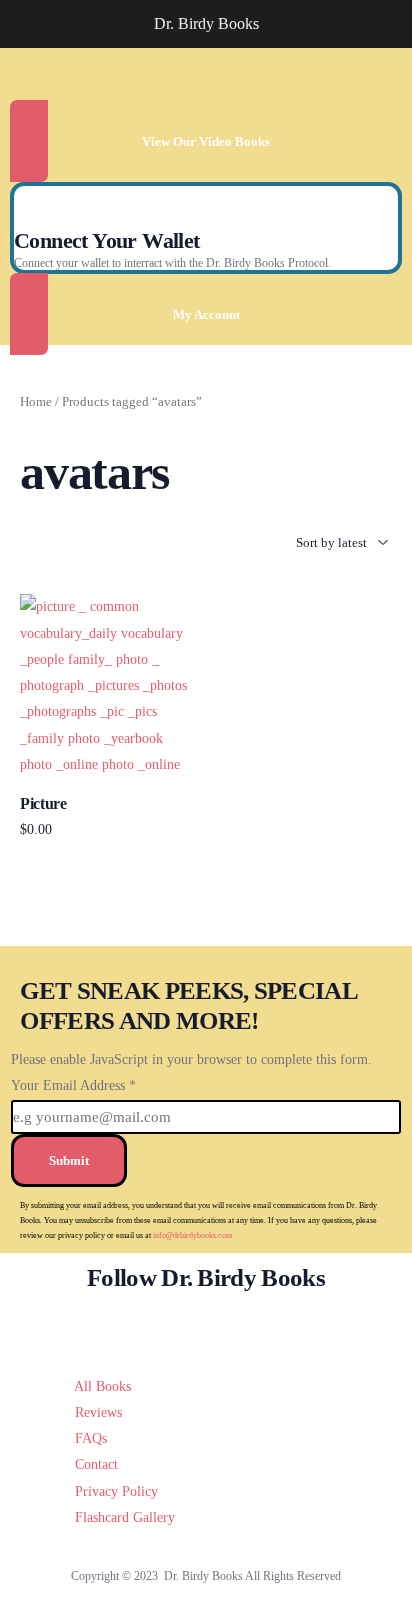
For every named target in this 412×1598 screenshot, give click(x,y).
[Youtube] (206, 1325)
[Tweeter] (175, 1325)
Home (36, 402)
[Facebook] (144, 1325)
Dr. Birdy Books (206, 23)
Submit (69, 1160)
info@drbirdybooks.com (192, 1235)
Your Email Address (73, 1085)
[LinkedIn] (268, 1325)
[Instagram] (237, 1325)
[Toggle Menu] (26, 24)
